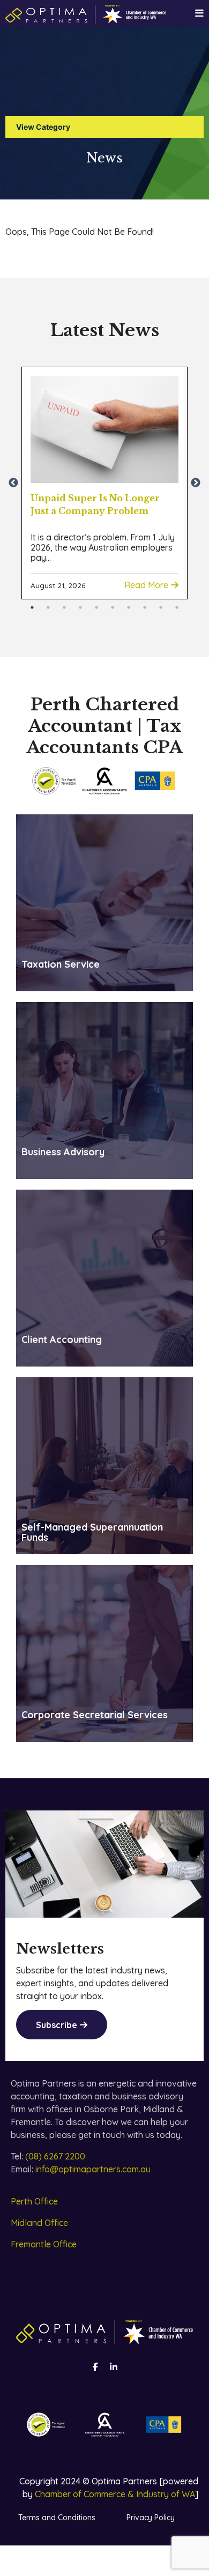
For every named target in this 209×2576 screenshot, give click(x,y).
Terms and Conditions (57, 2518)
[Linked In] (114, 2367)
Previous (13, 483)
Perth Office (34, 2201)
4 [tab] (80, 607)
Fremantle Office (44, 2244)
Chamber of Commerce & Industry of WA (115, 2494)
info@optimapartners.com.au (93, 2169)
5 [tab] (96, 607)
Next (196, 483)
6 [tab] (113, 607)
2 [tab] (48, 607)
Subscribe (57, 2025)
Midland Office (39, 2223)
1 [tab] (32, 607)
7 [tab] (129, 607)
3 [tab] (64, 607)
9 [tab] (161, 607)
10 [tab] (177, 607)
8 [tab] (145, 607)
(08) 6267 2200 (55, 2156)
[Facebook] (95, 2367)
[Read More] (104, 429)
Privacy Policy (151, 2518)
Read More (146, 585)
